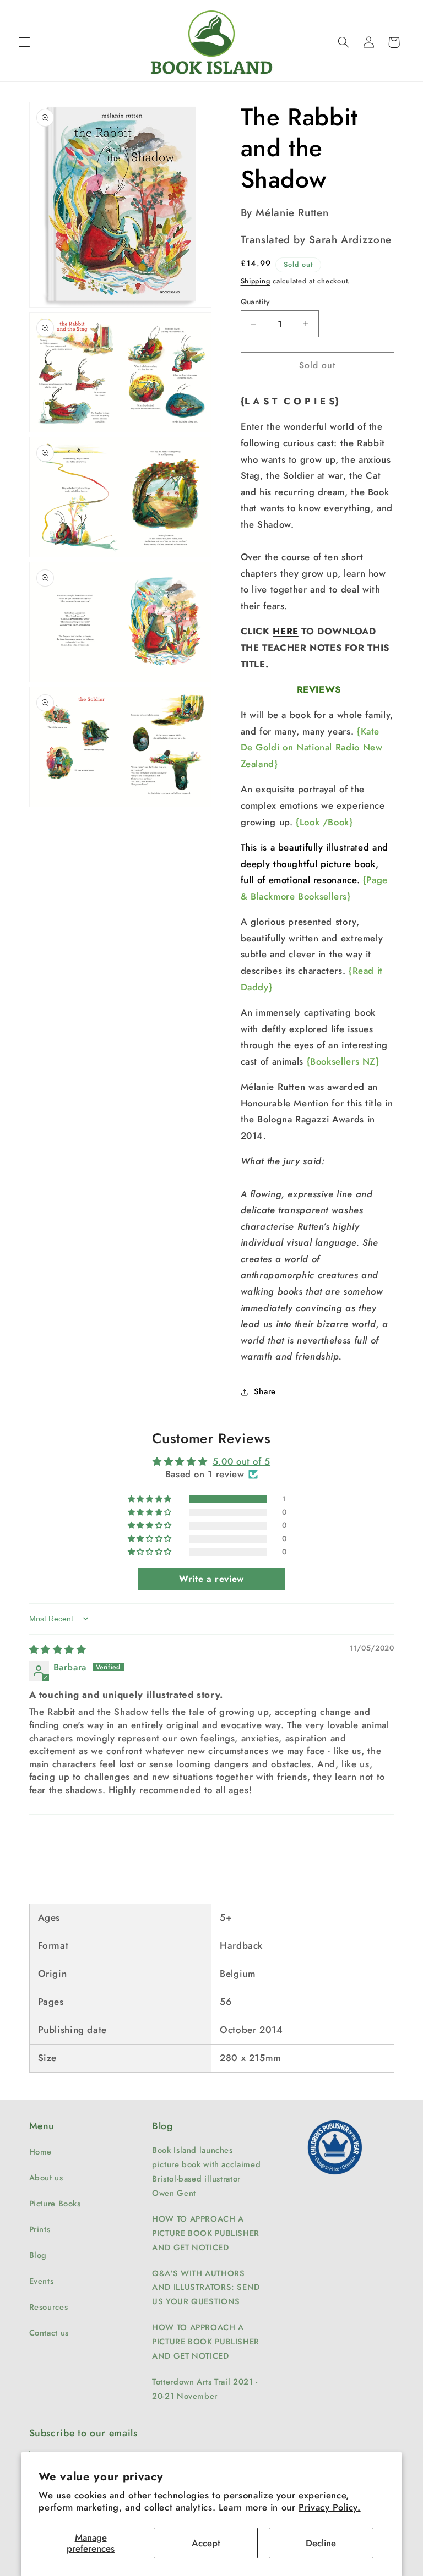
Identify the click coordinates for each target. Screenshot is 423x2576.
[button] (24, 42)
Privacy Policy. (329, 2507)
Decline (321, 2543)
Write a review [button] (211, 1579)
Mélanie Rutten (292, 213)
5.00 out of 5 (242, 1461)
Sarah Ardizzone (350, 240)
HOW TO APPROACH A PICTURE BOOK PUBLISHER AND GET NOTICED (206, 2233)
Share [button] (265, 1391)
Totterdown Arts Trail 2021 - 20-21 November (205, 2389)
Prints (40, 2229)
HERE (286, 631)
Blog (38, 2255)
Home (41, 2152)
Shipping (256, 281)
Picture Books (55, 2204)
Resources (49, 2307)
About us (46, 2178)
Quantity (255, 302)
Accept (206, 2543)
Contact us (49, 2333)
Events (42, 2281)
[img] (58, 1649)
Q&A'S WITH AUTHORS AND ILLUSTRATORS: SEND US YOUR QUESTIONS (206, 2288)
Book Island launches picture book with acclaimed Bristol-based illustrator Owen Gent (206, 2172)
